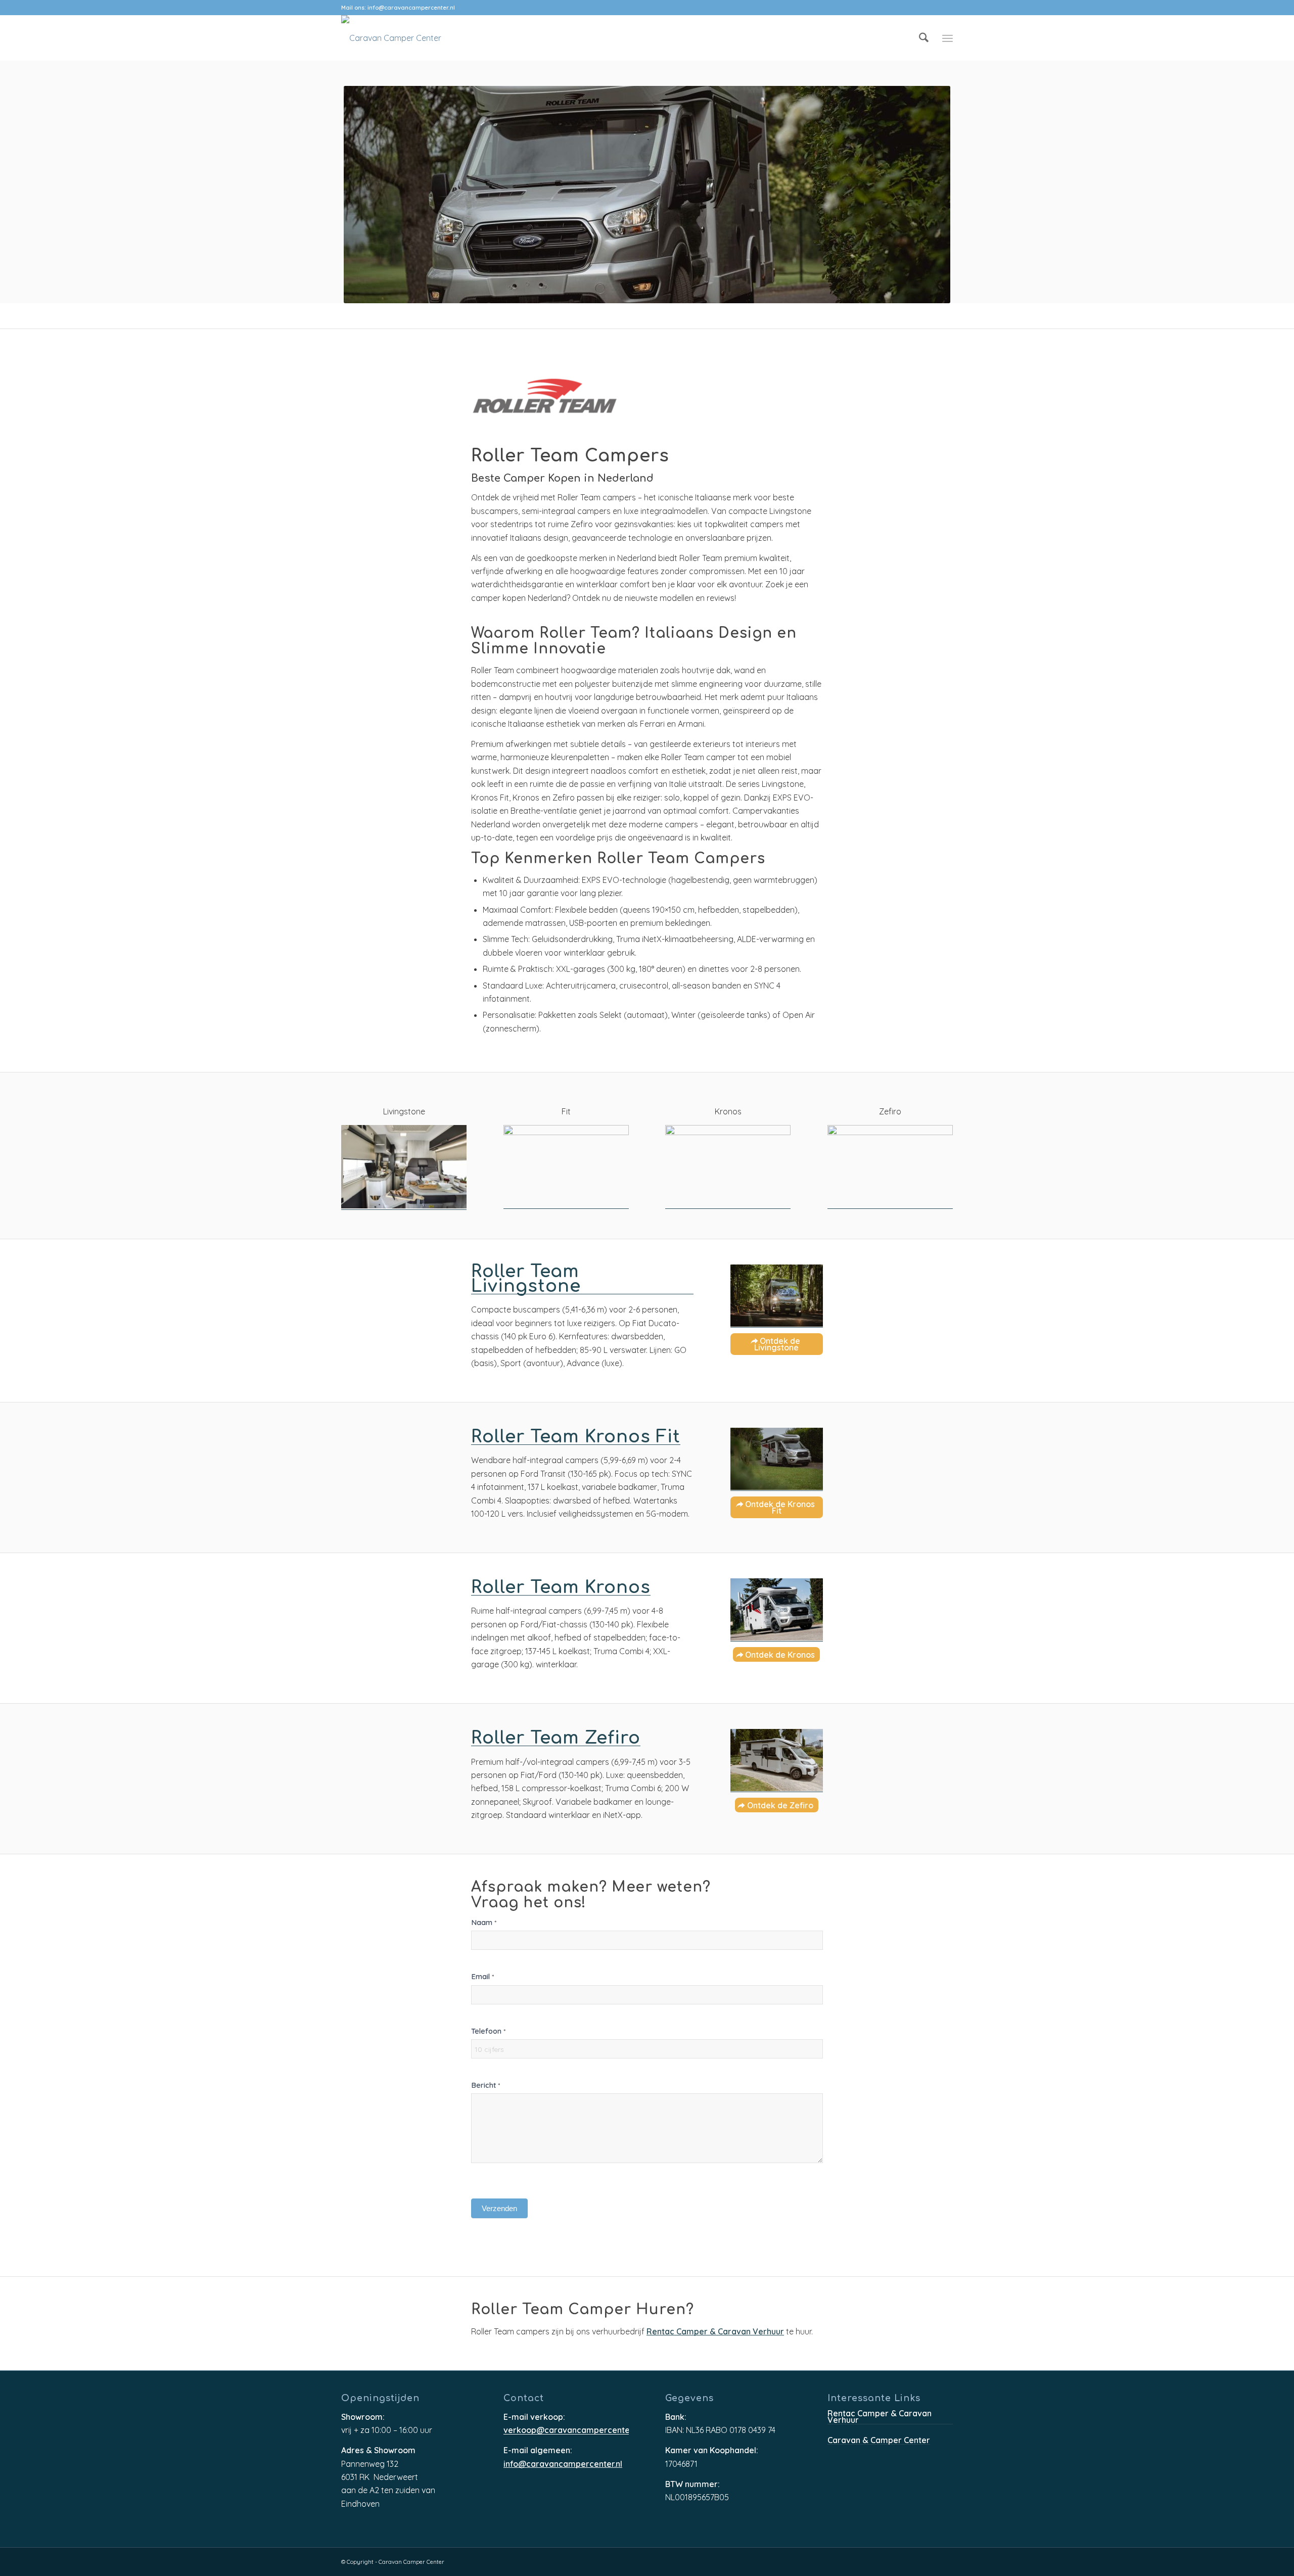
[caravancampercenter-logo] (391, 38)
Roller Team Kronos (561, 1588)
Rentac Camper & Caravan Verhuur (715, 2332)
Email (482, 1976)
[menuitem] (924, 38)
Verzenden (499, 2208)
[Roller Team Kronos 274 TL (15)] (777, 1610)
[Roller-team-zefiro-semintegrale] (777, 1761)
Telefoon (488, 2031)
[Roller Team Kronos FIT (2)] (777, 1459)
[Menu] (948, 38)
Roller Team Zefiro (556, 1739)
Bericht (486, 2085)
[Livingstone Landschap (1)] (777, 1296)
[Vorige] (23, 195)
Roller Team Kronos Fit (576, 1437)
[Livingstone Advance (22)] (404, 1167)
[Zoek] (924, 38)
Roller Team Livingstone (526, 1279)
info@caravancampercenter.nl (411, 8)
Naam (484, 1922)
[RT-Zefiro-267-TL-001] (890, 1167)
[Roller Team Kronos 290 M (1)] (728, 1167)
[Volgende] (1271, 195)
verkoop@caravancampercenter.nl (566, 2431)
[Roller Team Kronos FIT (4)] (566, 1167)
